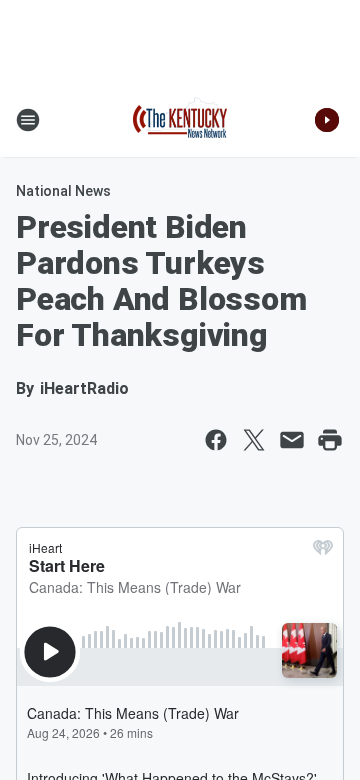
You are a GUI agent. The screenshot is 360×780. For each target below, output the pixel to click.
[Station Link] (180, 120)
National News (63, 191)
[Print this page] (330, 440)
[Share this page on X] (254, 440)
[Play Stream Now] (327, 120)
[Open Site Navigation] (28, 120)
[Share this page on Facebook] (216, 440)
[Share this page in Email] (292, 440)
